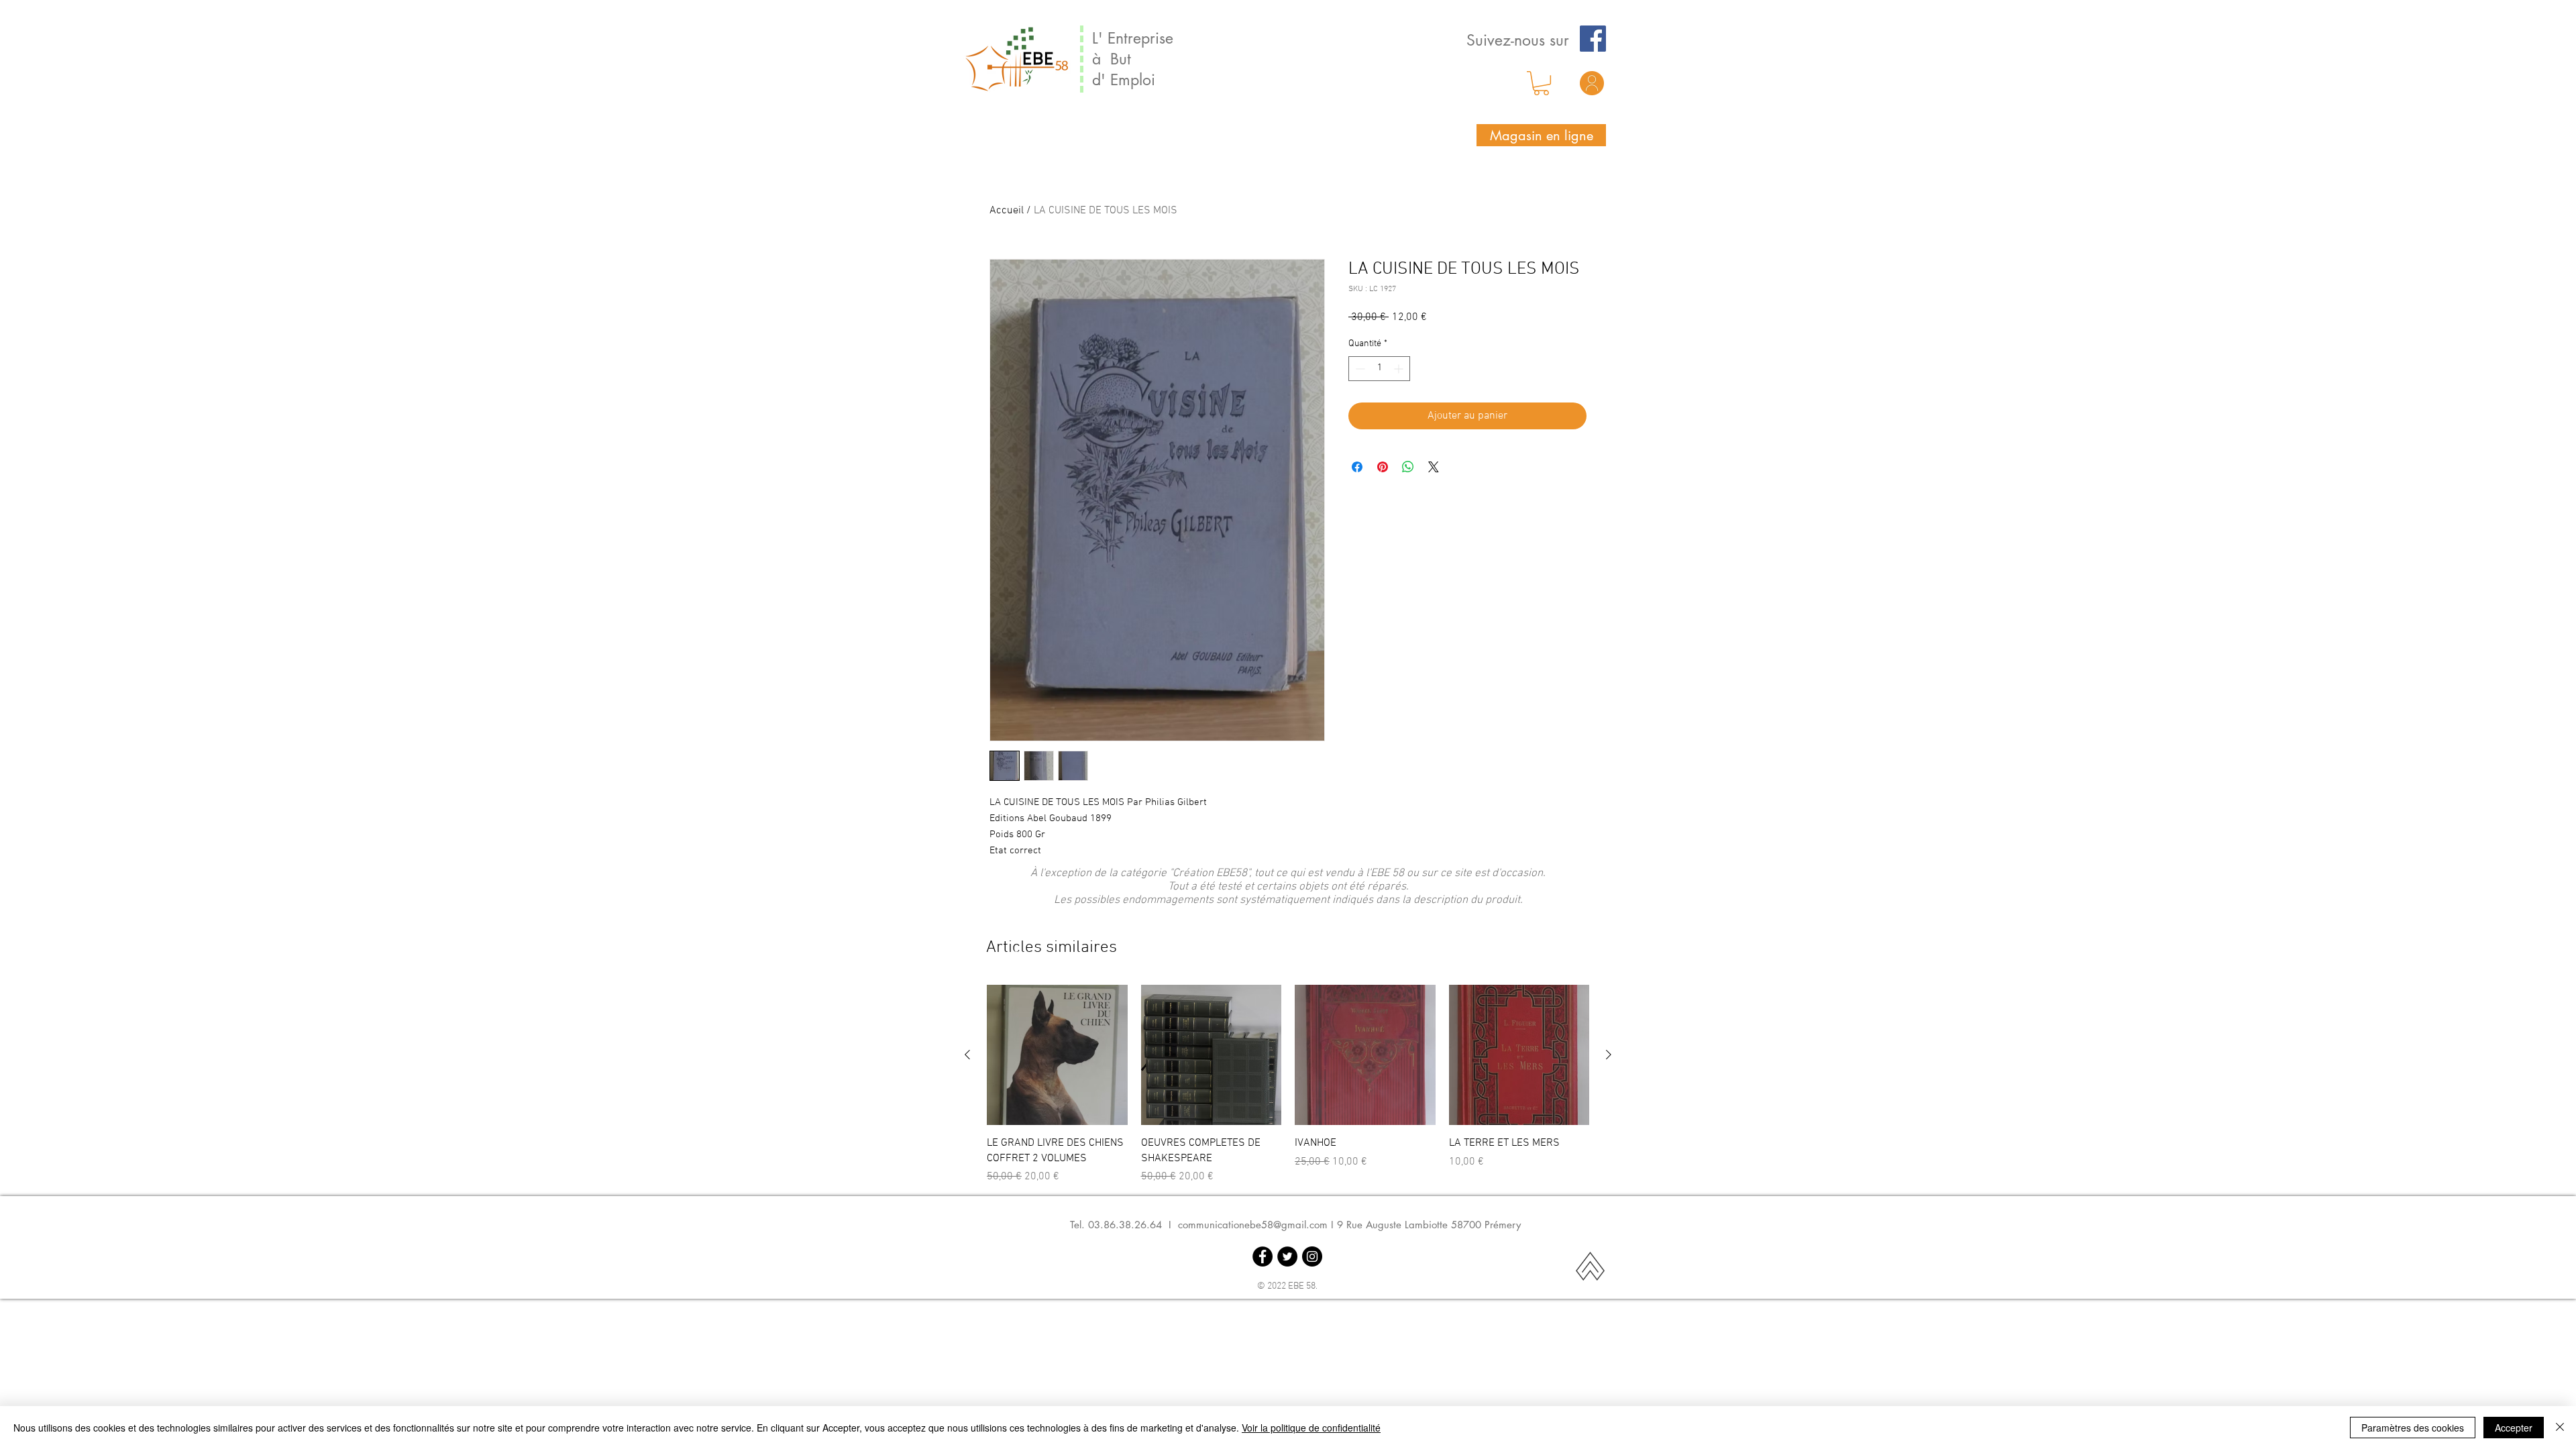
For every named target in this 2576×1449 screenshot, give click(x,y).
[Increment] (1400, 369)
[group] (1288, 1085)
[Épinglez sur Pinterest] (1383, 467)
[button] (1541, 83)
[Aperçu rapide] (1057, 1055)
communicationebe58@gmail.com (1253, 1225)
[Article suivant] (1609, 1055)
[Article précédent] (967, 1055)
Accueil (1007, 211)
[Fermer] (2560, 1428)
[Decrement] (1359, 369)
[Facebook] (1593, 39)
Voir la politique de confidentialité (1311, 1428)
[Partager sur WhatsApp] (1408, 467)
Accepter (2514, 1428)
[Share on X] (1434, 467)
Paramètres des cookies (2413, 1428)
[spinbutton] (1379, 369)
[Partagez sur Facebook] (1357, 467)
